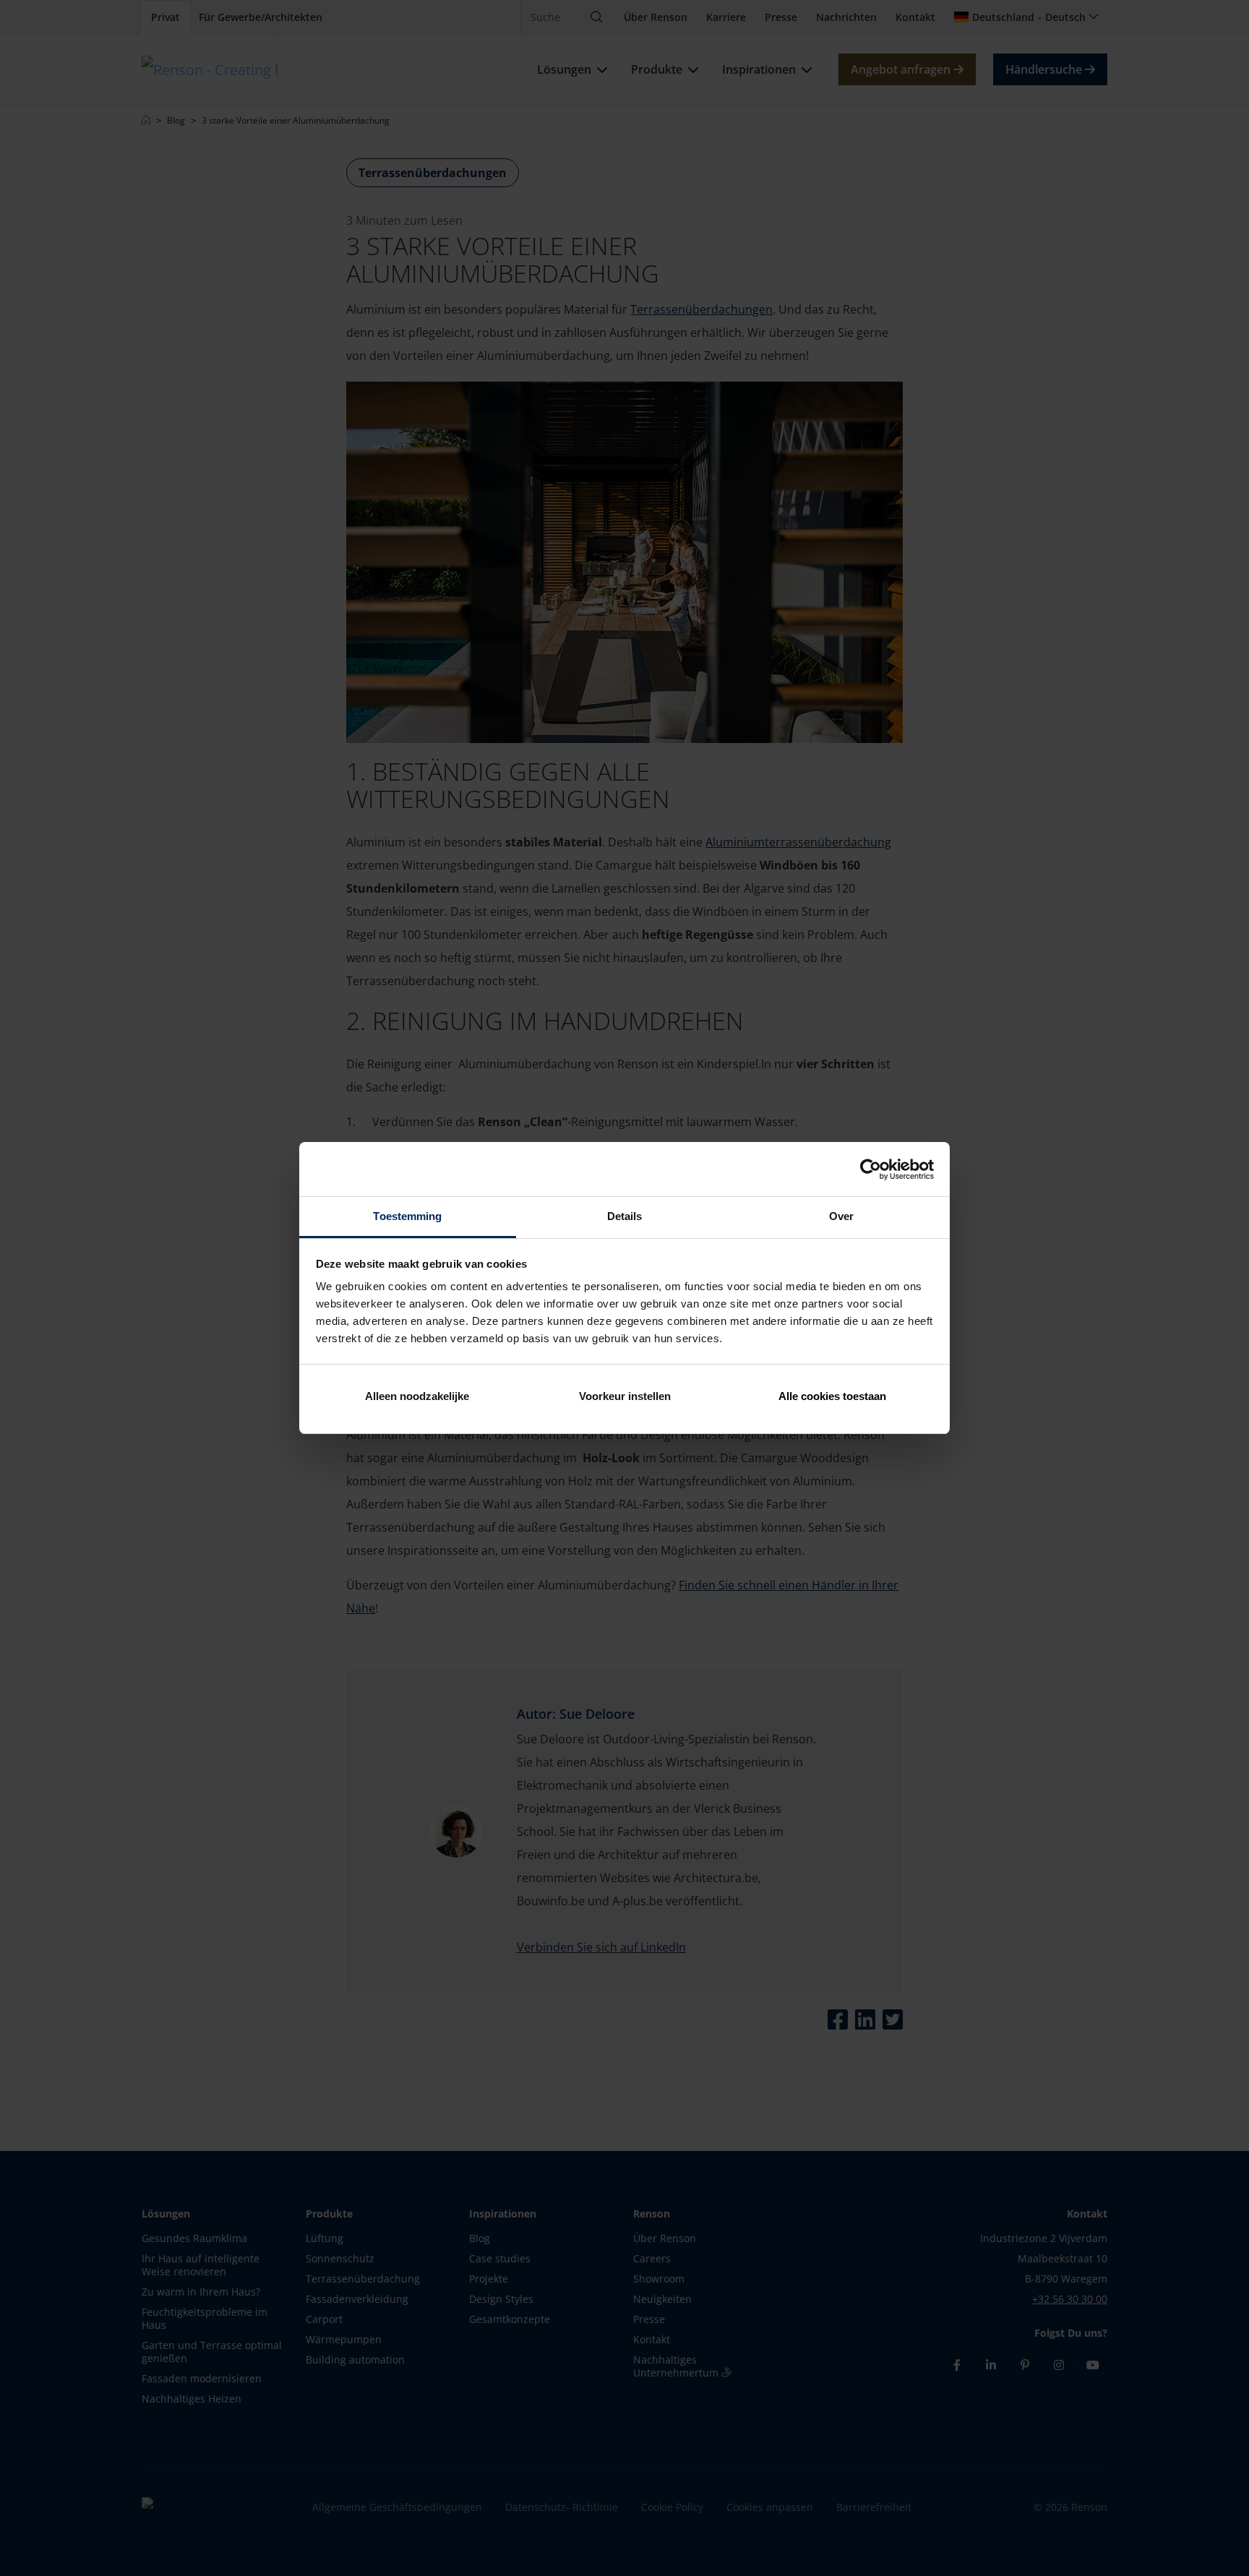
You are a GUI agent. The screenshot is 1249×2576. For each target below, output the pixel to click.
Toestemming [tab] (407, 1216)
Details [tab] (625, 1216)
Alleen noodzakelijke (417, 1396)
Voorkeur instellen (625, 1396)
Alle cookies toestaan (832, 1396)
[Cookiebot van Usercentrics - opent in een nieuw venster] (871, 1169)
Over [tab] (841, 1216)
